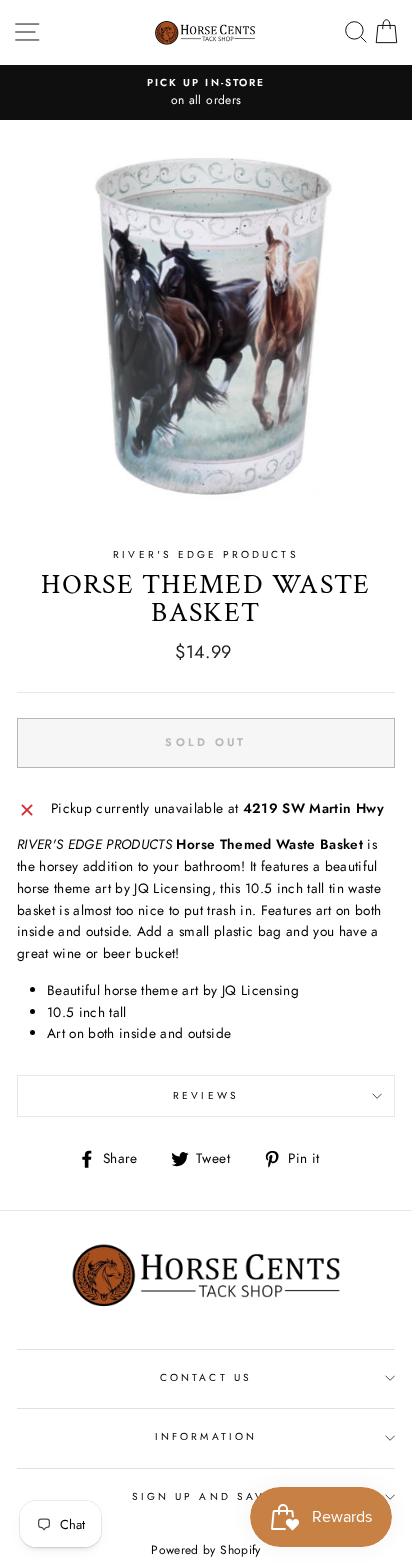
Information (206, 1436)
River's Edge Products (205, 554)
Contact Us (206, 1377)
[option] (206, 93)
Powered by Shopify (205, 1550)
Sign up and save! (206, 1496)
